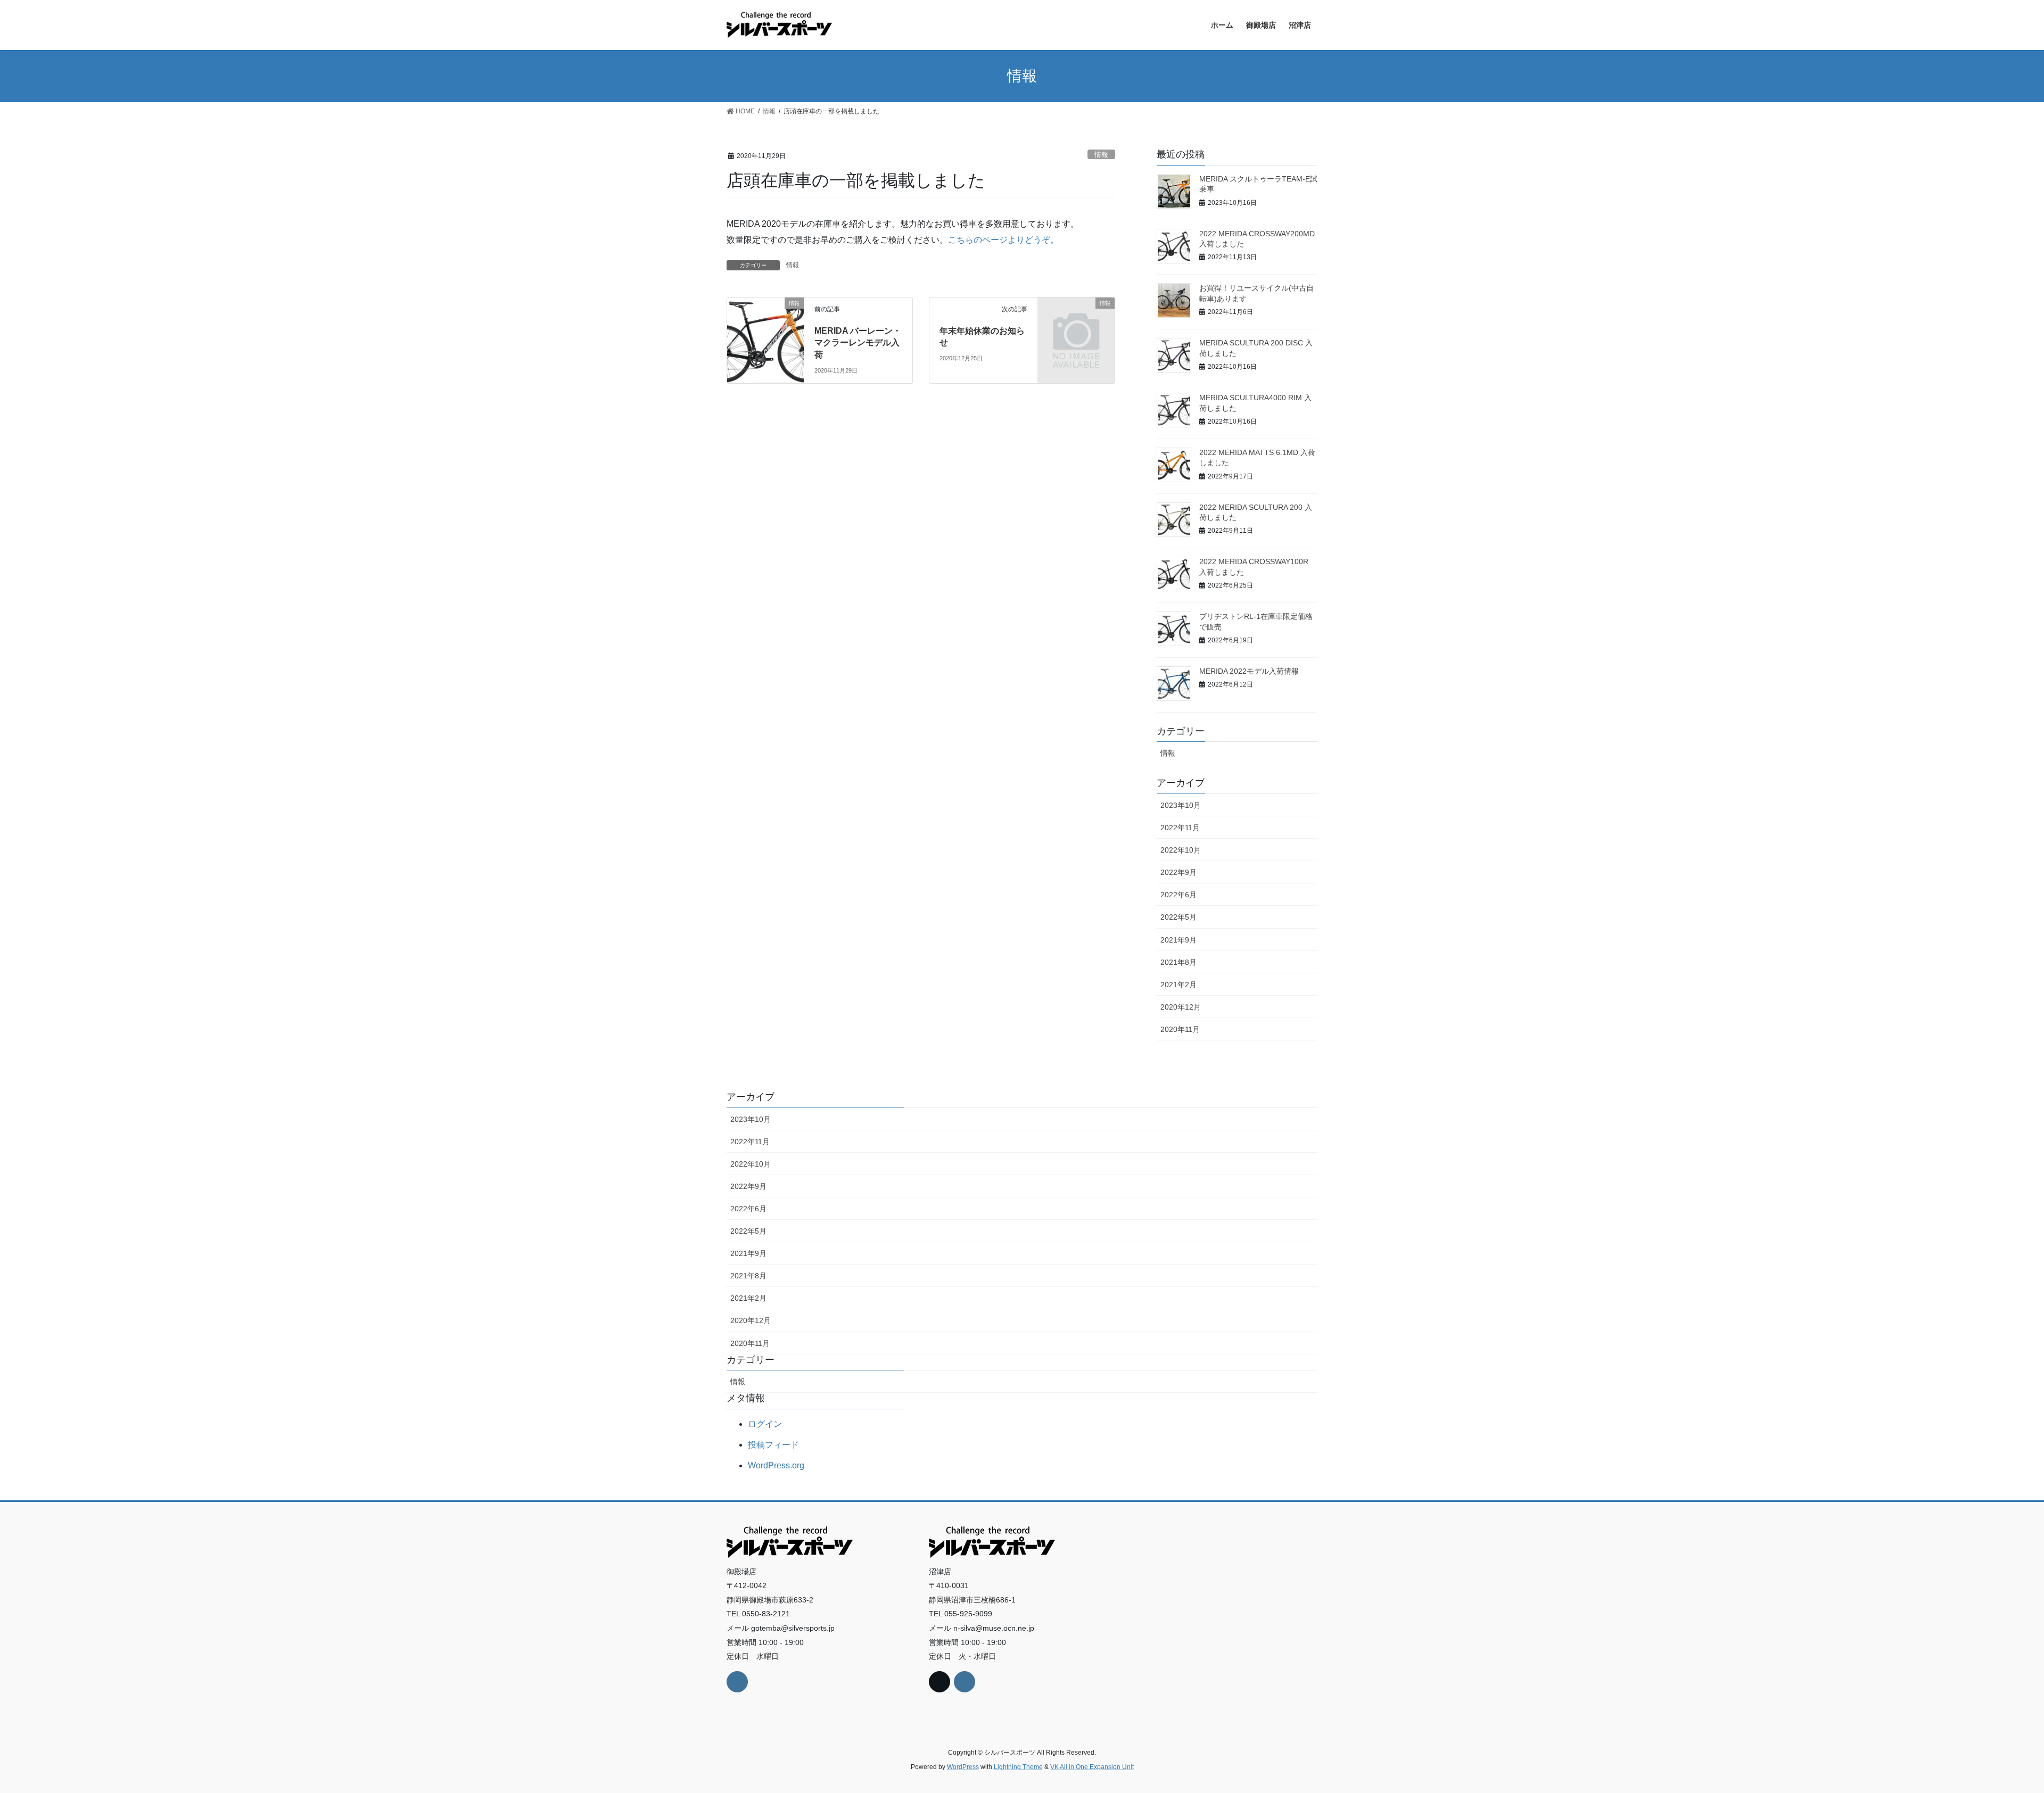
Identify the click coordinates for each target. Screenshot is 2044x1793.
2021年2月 (1178, 985)
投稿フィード (773, 1445)
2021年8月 (1178, 962)
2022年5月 (1178, 917)
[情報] (765, 320)
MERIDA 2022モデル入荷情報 (1249, 671)
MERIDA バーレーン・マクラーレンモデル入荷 (858, 343)
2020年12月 (1181, 1007)
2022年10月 (1181, 850)
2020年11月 (1180, 1029)
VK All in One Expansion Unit (1092, 1767)
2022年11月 (1180, 828)
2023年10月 (1181, 805)
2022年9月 (1178, 872)
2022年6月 (1178, 895)
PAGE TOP (1991, 1730)
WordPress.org (776, 1465)
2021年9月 (1178, 940)
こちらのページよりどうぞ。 (1003, 240)
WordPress (963, 1767)
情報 (1101, 155)
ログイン (765, 1424)
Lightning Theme (1018, 1767)
